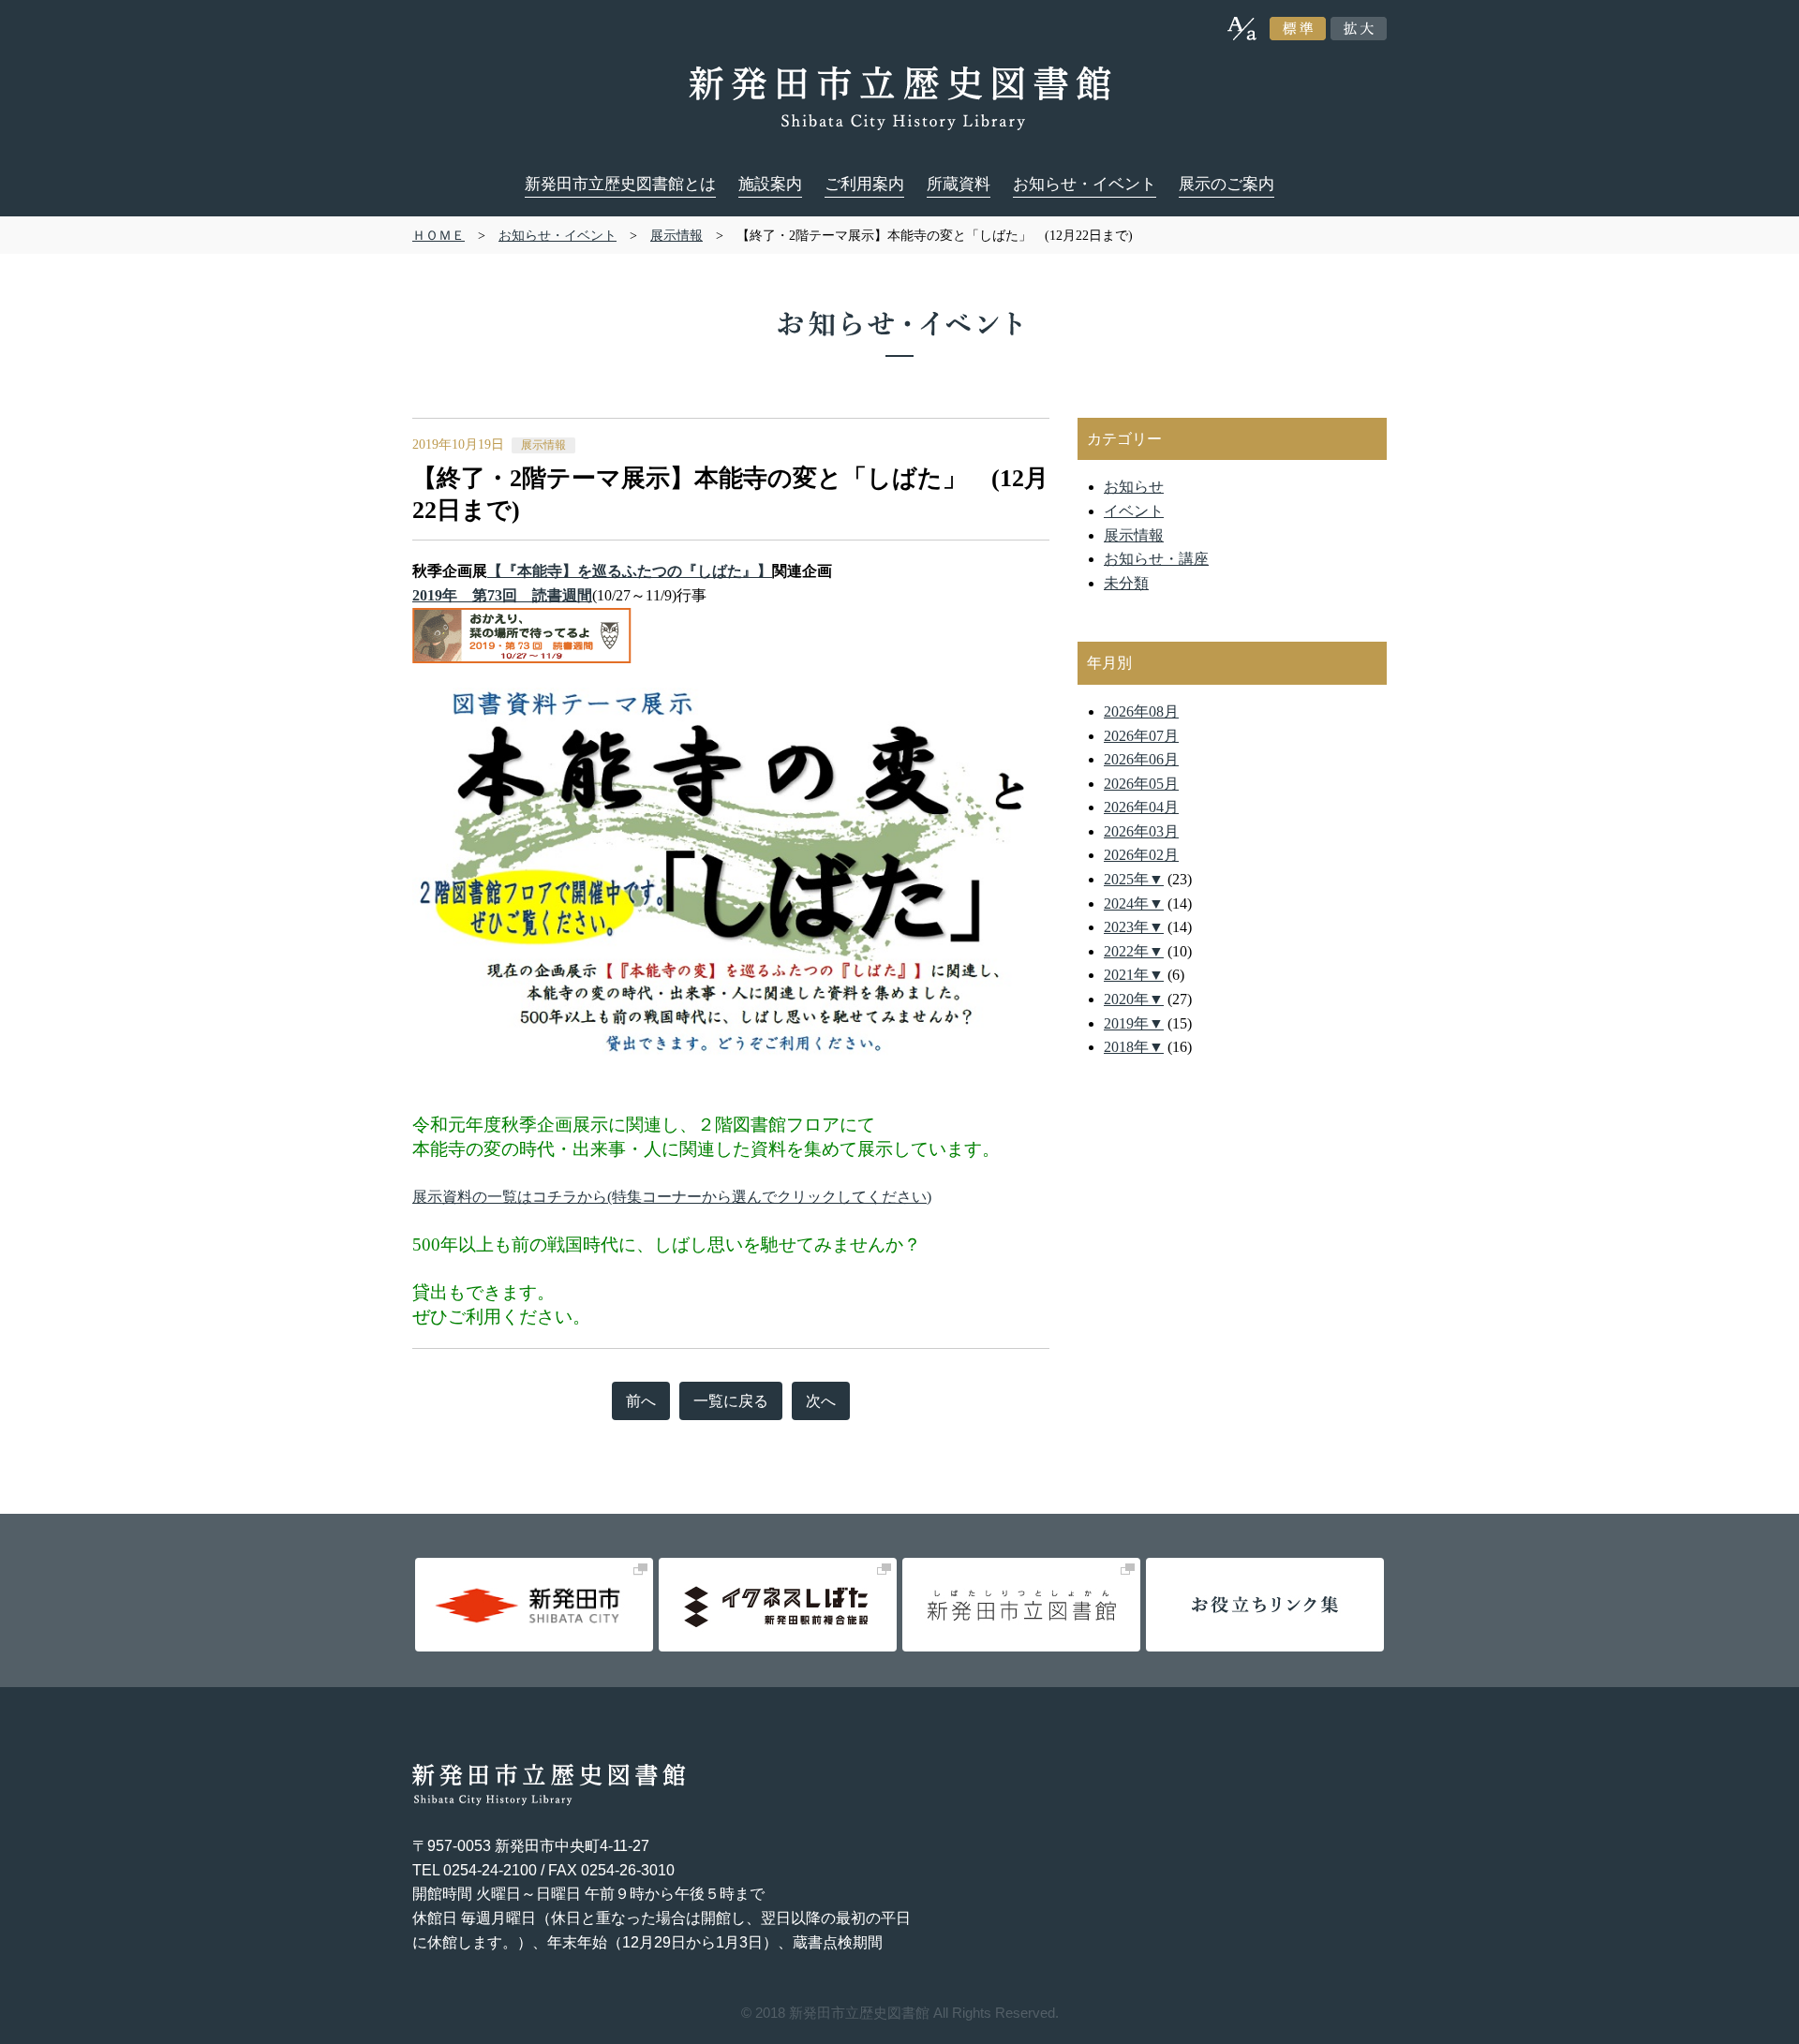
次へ (821, 1401)
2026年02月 (1141, 855)
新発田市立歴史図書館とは (620, 184)
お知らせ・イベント (1085, 184)
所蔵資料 (959, 184)
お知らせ (1134, 487)
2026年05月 (1141, 784)
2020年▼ (1134, 999)
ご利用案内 (864, 184)
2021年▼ (1134, 975)
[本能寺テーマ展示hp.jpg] (731, 699)
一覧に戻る (731, 1401)
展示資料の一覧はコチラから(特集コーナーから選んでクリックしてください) (672, 1197)
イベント (1134, 511)
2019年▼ (1134, 1023)
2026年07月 (1141, 736)
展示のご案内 (1227, 184)
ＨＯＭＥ (439, 235)
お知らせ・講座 (1156, 559)
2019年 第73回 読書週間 (502, 595)
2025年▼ (1134, 879)
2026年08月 (1141, 711)
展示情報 (676, 235)
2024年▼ (1134, 904)
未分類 (1126, 583)
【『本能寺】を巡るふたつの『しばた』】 (630, 571)
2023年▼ (1134, 927)
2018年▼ (1134, 1047)
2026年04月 (1141, 807)
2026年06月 (1141, 759)
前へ (641, 1401)
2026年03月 (1141, 831)
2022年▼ (1134, 951)
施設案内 (770, 184)
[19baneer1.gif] (522, 619)
